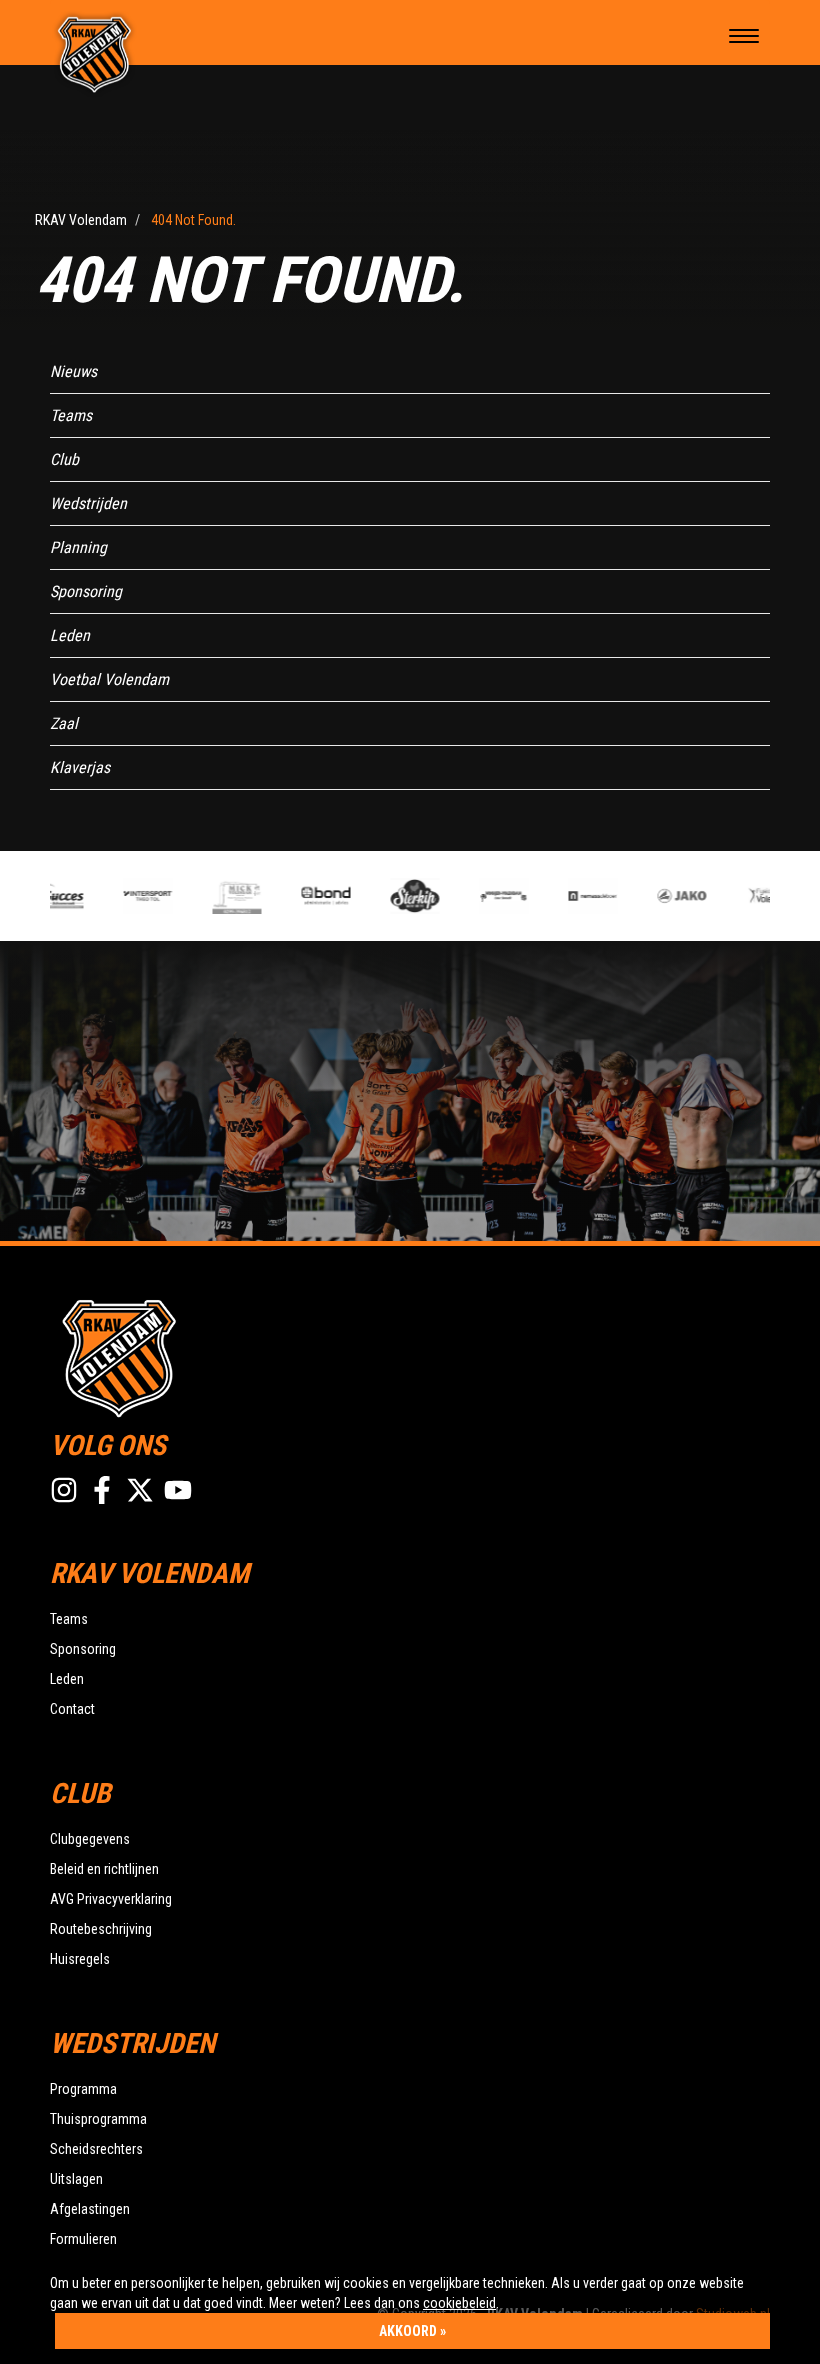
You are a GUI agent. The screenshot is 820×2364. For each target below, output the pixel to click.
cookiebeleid (459, 2303)
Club (64, 459)
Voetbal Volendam (109, 679)
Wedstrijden (88, 503)
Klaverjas (80, 767)
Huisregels (80, 1959)
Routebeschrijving (101, 1929)
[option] (134, 896)
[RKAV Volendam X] (140, 1490)
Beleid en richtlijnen (104, 1869)
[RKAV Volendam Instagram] (64, 1490)
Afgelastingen (90, 2209)
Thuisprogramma (98, 2119)
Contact (72, 1709)
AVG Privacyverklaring (111, 1899)
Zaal (64, 723)
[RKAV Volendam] (95, 53)
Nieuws (73, 371)
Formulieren (83, 2239)
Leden (70, 635)
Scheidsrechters (96, 2149)
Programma (83, 2089)
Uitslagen (76, 2179)
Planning (78, 547)
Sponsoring (86, 591)
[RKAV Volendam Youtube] (178, 1490)
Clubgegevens (90, 1839)
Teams (71, 415)
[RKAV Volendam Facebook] (102, 1490)
